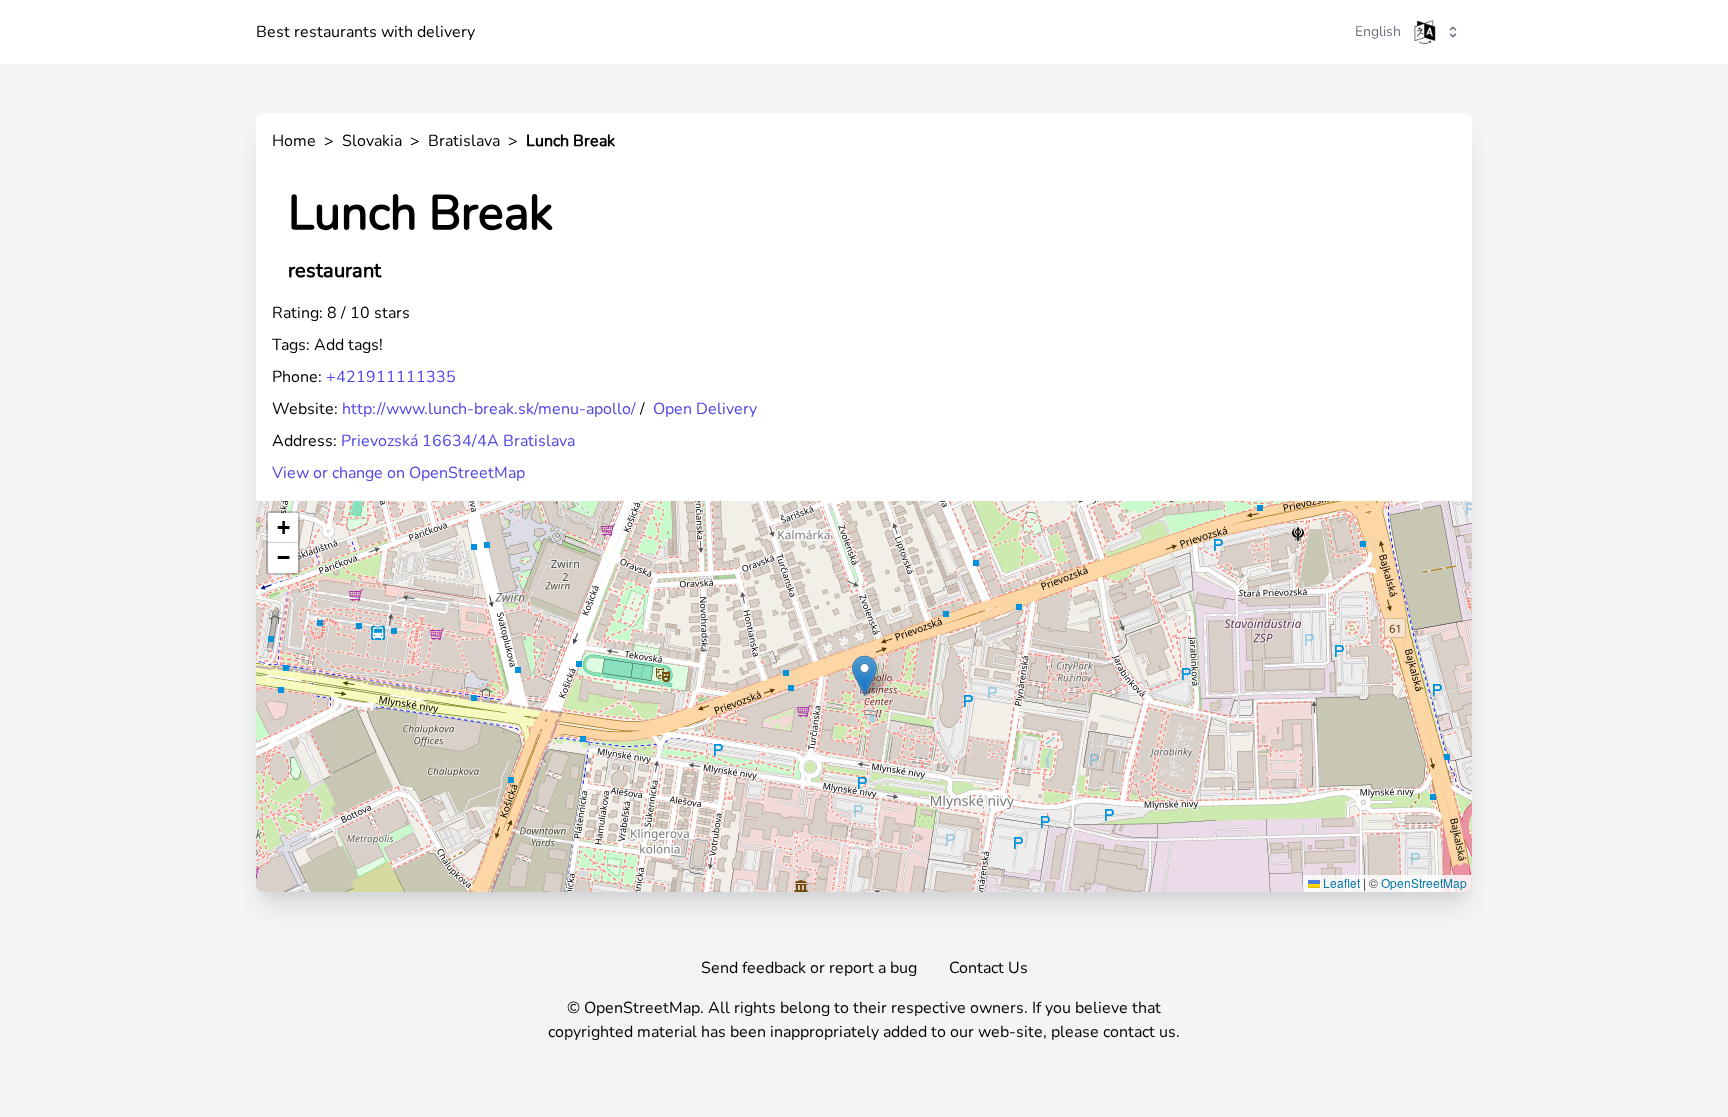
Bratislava (464, 141)
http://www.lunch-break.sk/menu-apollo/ (489, 409)
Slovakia (372, 141)
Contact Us (988, 968)
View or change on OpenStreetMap (398, 473)
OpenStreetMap (1424, 882)
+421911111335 (391, 377)
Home (294, 141)
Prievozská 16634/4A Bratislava (458, 441)
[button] (864, 675)
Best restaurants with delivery (365, 32)
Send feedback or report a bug (809, 968)
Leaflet (1340, 882)
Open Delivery (705, 409)
